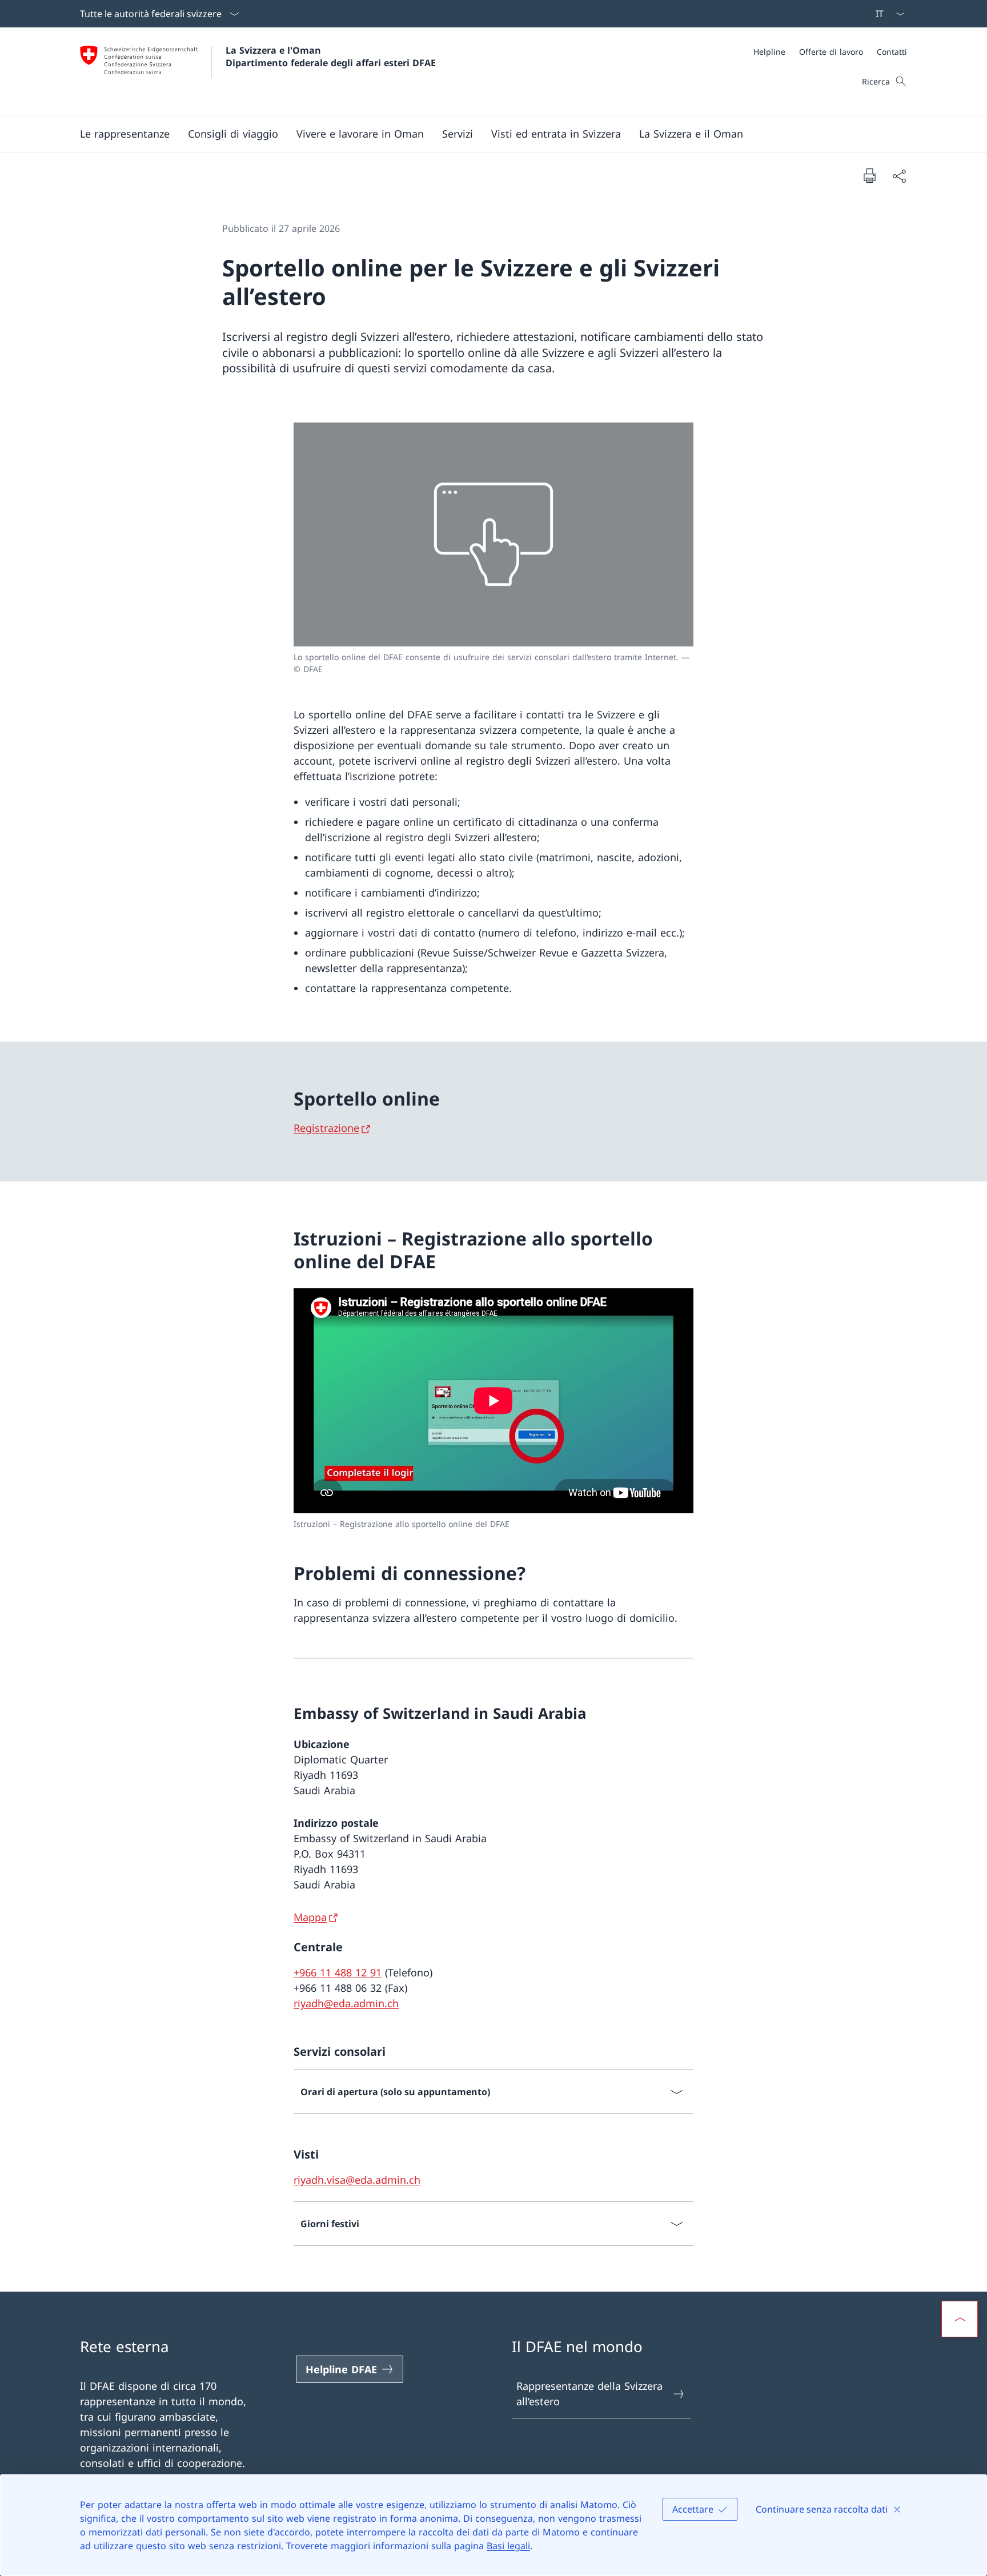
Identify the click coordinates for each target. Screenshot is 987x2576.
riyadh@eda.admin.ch (346, 2003)
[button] (125, 134)
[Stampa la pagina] (869, 175)
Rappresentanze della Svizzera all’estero (589, 2394)
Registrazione (326, 1128)
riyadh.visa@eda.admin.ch (357, 2180)
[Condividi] (899, 176)
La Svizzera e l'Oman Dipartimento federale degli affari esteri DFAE (331, 57)
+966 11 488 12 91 (338, 1972)
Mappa (310, 1917)
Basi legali (508, 2546)
